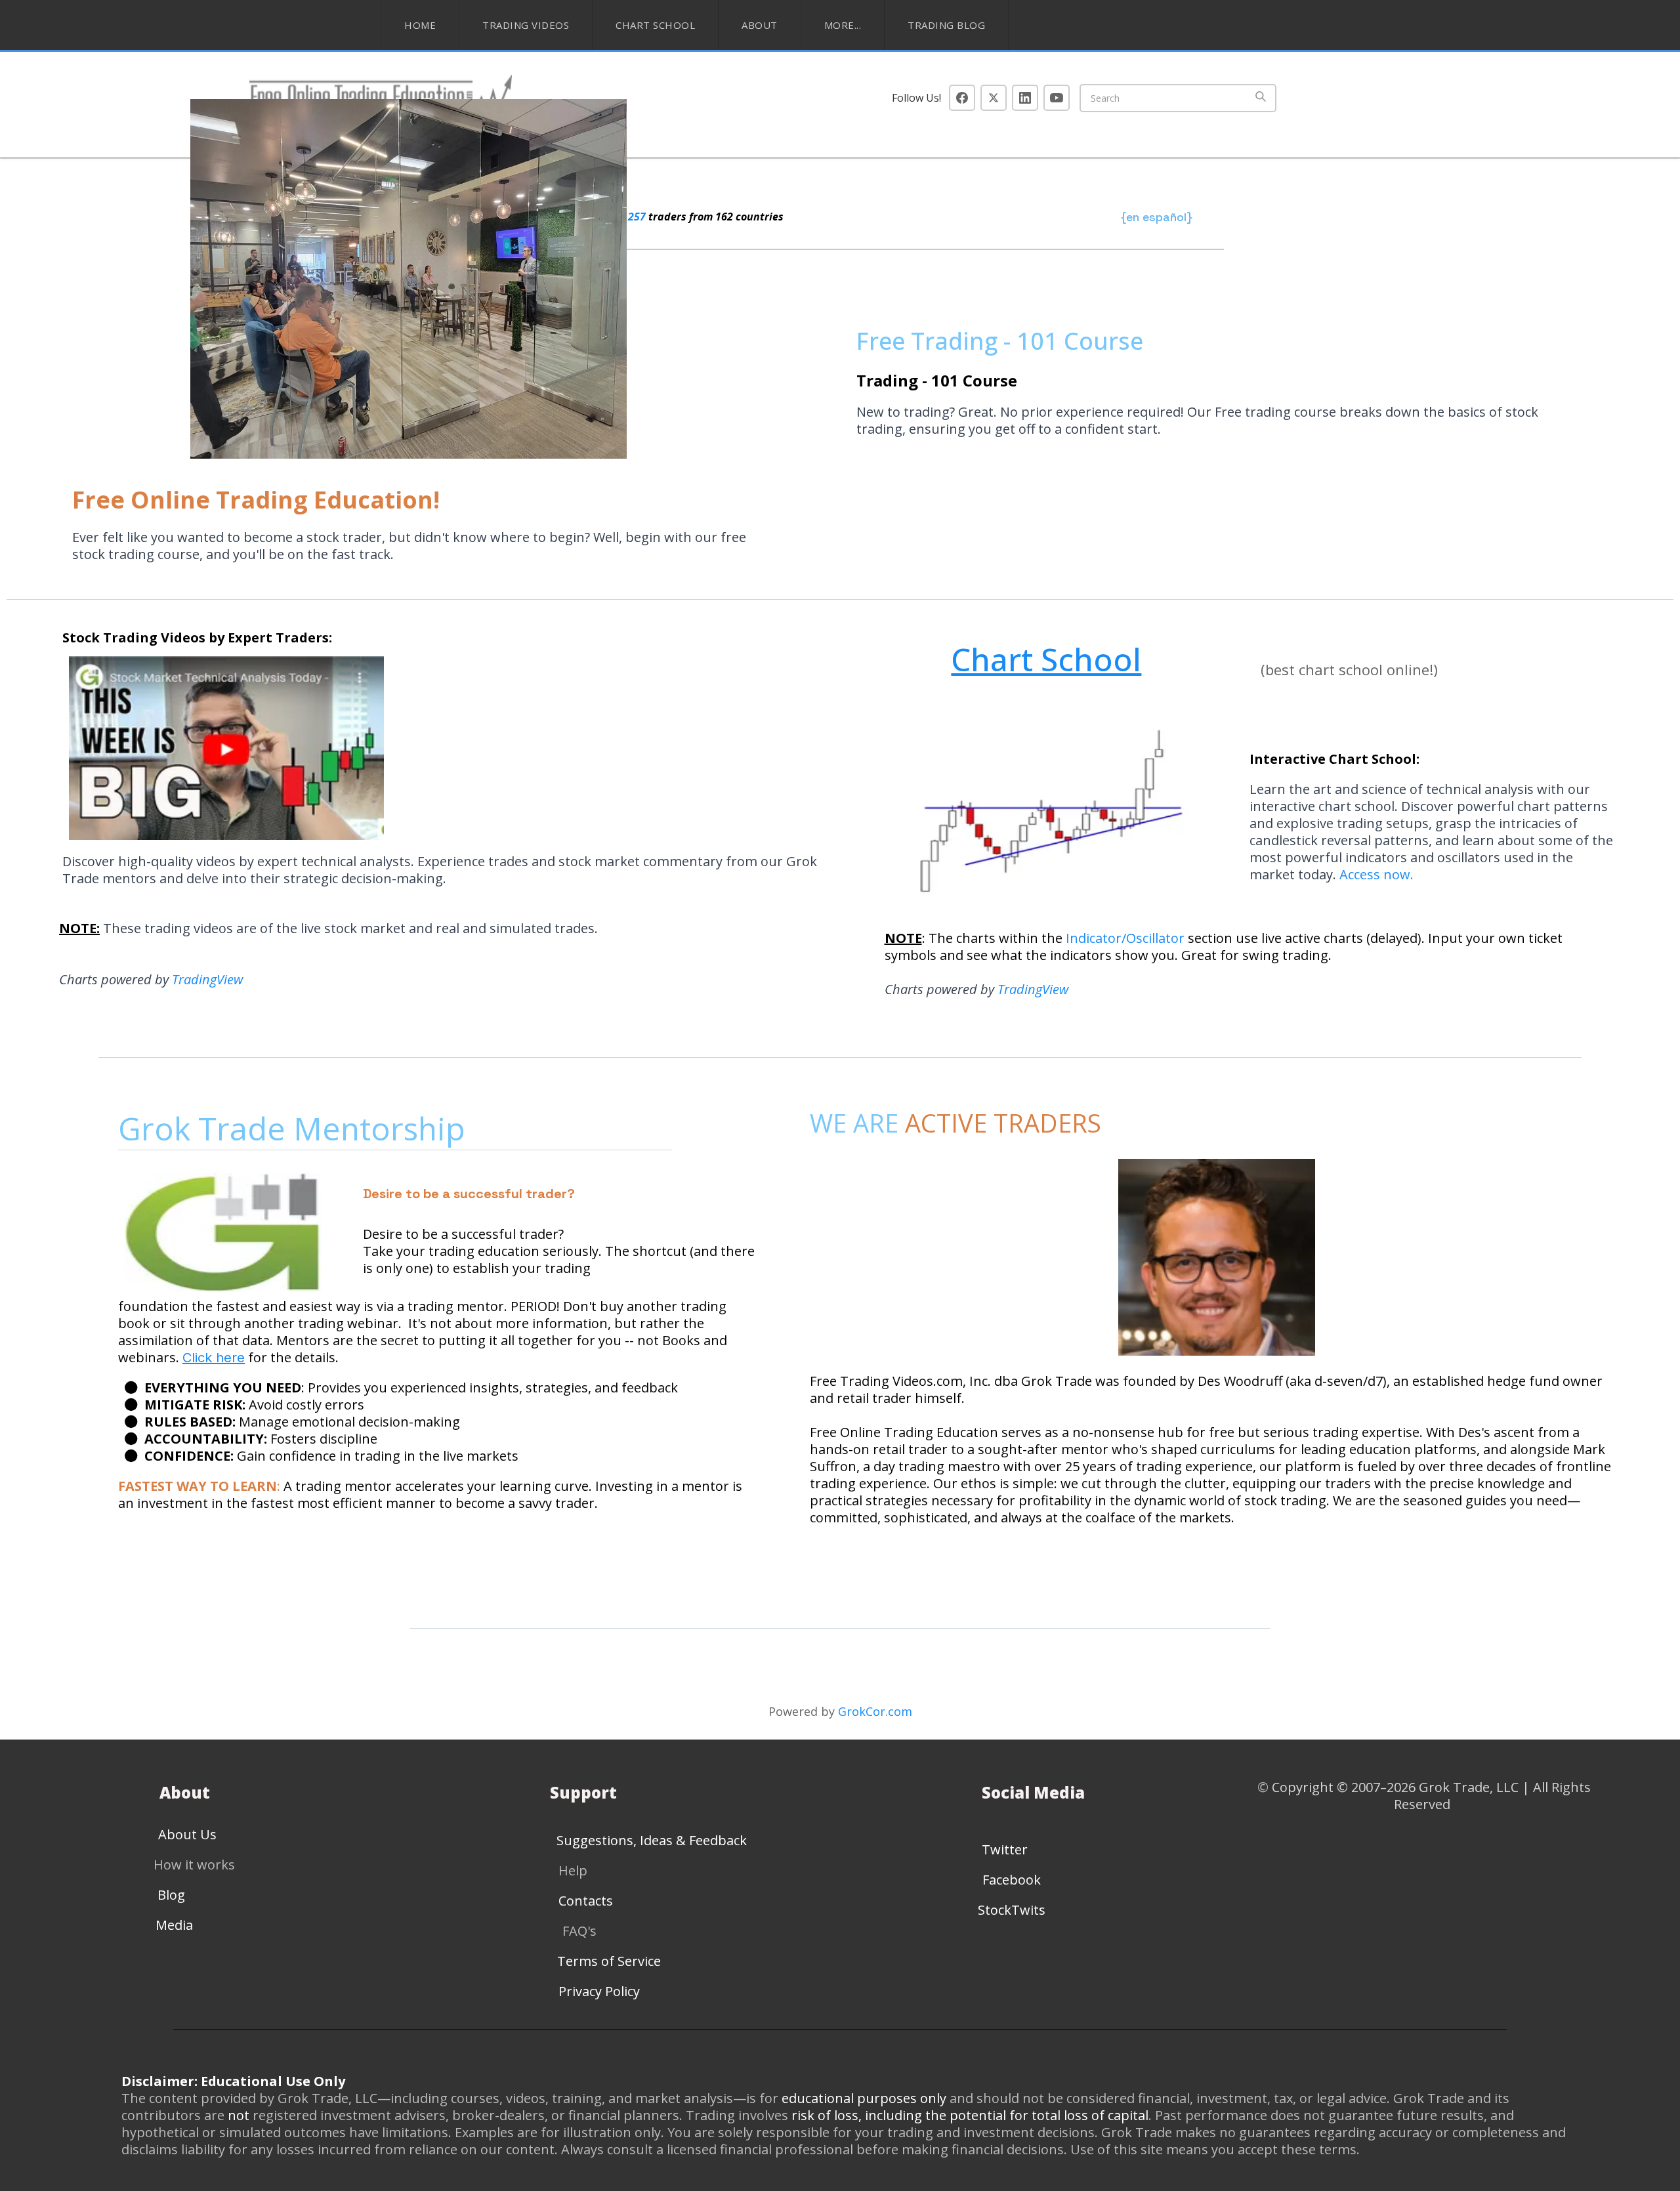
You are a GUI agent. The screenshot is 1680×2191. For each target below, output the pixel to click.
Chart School (655, 25)
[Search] (1261, 98)
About (760, 25)
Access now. (1376, 874)
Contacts (586, 1901)
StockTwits (1012, 1910)
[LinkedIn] (1025, 98)
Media (174, 1925)
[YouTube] (1057, 98)
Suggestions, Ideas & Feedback (652, 1840)
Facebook (1012, 1880)
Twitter (1005, 1849)
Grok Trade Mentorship (296, 1128)
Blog (171, 1895)
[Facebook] (962, 98)
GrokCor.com (875, 1711)
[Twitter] (994, 98)
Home (420, 25)
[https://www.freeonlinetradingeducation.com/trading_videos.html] (442, 748)
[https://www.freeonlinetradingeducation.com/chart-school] (1044, 818)
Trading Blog (946, 25)
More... (843, 25)
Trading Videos (526, 25)
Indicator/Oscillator (1127, 938)
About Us (187, 1834)
